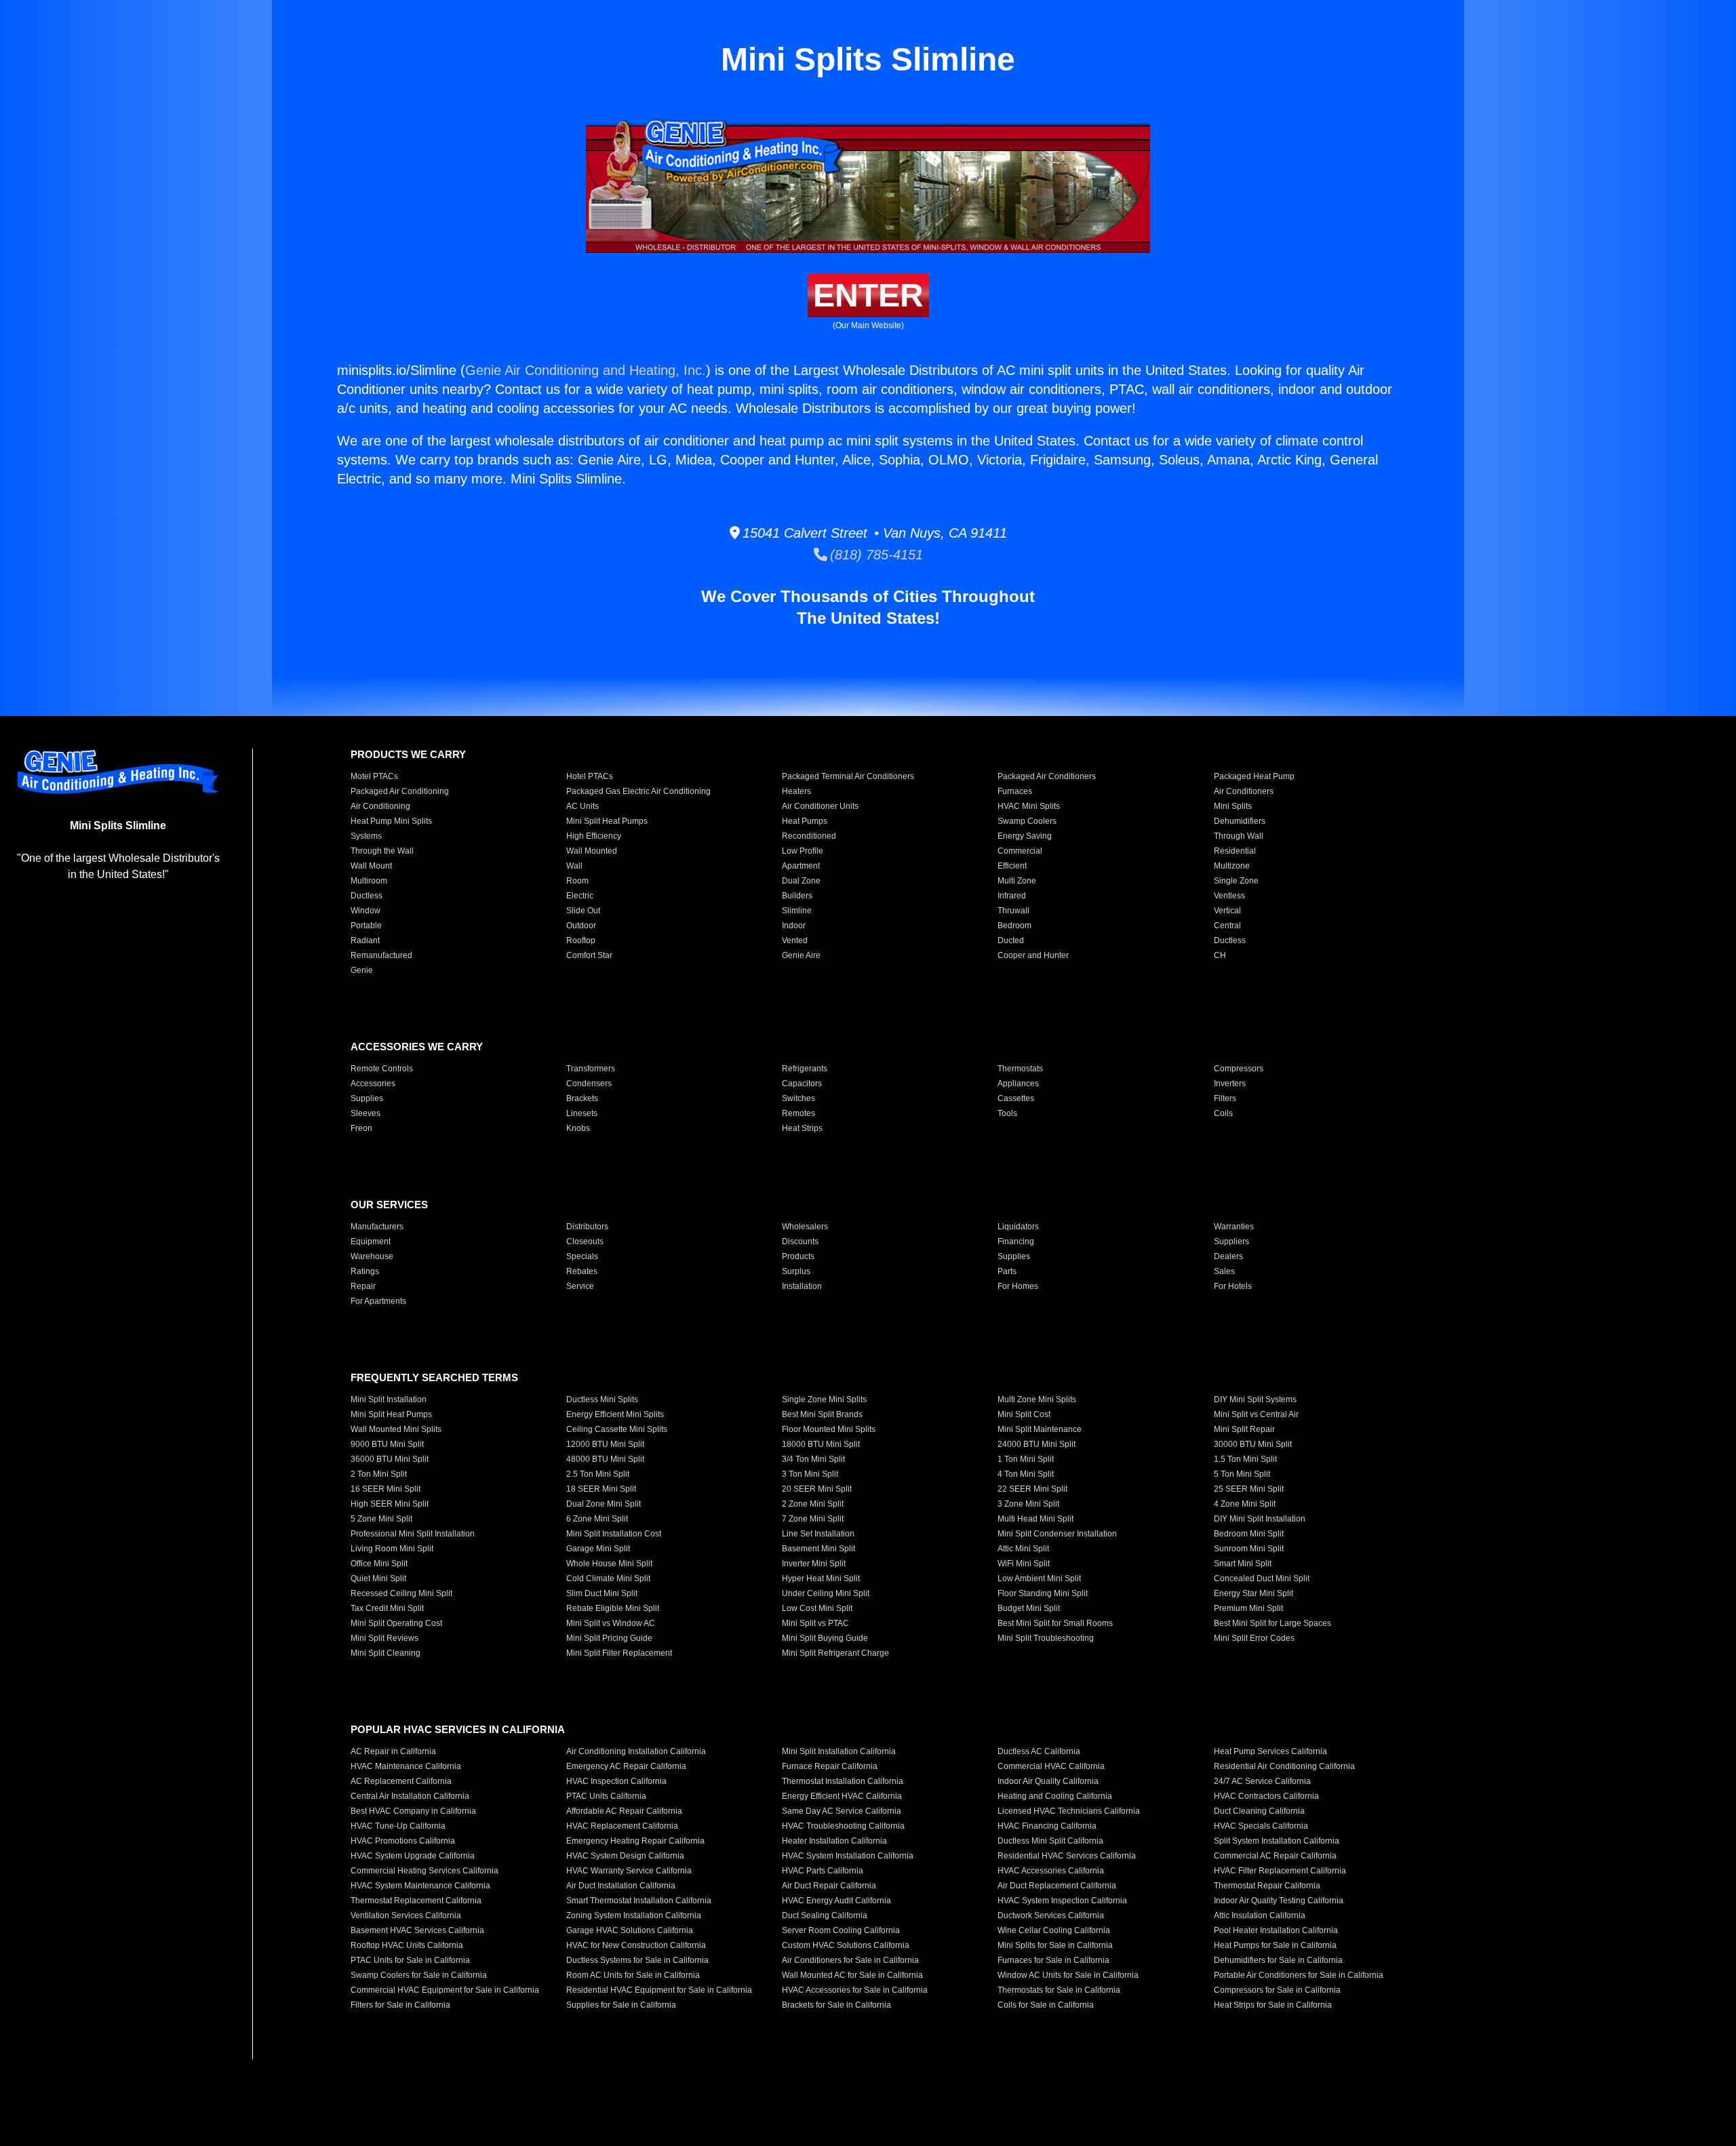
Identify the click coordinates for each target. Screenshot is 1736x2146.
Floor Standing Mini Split (1043, 1593)
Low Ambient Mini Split (1039, 1578)
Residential (1235, 851)
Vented (795, 940)
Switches (798, 1098)
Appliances (1018, 1084)
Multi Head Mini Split (1035, 1519)
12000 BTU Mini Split (605, 1444)
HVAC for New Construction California (636, 1945)
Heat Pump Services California (1270, 1751)
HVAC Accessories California (1051, 1871)
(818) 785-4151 (875, 555)
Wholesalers (805, 1227)
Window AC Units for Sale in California (1068, 1975)
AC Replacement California (401, 1781)
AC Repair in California (393, 1751)
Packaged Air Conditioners (1047, 776)
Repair (363, 1286)
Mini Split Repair (1244, 1429)
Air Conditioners (1244, 791)
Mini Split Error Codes (1254, 1638)
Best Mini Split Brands (822, 1414)
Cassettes (1016, 1098)
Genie (362, 970)
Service (580, 1286)
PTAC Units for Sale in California (410, 1960)
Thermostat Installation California (843, 1781)
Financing (1016, 1241)
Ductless (367, 896)
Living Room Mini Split (392, 1549)
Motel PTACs (374, 776)
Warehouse (372, 1256)
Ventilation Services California (406, 1915)
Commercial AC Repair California (1275, 1856)
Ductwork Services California (1051, 1915)
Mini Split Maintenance (1040, 1429)
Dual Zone (801, 881)
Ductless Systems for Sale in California (637, 1960)
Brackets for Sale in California (836, 2005)
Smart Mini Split (1243, 1564)
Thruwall (1013, 911)
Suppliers (1231, 1241)
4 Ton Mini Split (1026, 1474)
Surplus (796, 1271)
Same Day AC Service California (842, 1811)
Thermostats (1020, 1069)
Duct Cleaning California (1259, 1811)
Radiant (365, 940)
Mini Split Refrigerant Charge (835, 1653)
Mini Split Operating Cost (396, 1623)
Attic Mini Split (1023, 1549)
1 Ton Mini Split (1026, 1459)
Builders (797, 896)
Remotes (798, 1113)
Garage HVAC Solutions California (630, 1930)
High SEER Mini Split (390, 1504)
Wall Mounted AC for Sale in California (852, 1975)
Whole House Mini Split (609, 1564)
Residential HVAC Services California (1067, 1856)
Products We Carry (408, 754)
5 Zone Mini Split (381, 1519)
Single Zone (1236, 881)
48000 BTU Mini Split (605, 1459)
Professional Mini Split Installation (413, 1534)
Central (1227, 926)
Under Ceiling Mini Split (826, 1593)
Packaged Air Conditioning (400, 791)
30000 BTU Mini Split (1253, 1444)
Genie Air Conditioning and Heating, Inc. (586, 370)
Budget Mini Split (1029, 1608)
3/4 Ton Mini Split (813, 1459)
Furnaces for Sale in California (1053, 1960)
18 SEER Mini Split (601, 1489)
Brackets (582, 1098)
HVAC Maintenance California (406, 1766)
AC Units (583, 806)
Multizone (1232, 866)
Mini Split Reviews (384, 1638)
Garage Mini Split (598, 1549)
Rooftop (581, 940)
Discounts (800, 1241)
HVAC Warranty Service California (629, 1871)
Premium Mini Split (1248, 1608)
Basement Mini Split (818, 1549)
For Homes (1018, 1286)
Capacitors (802, 1084)
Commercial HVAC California (1051, 1766)
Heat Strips (802, 1128)
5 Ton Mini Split (1242, 1474)
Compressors (1239, 1069)
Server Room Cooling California (841, 1930)
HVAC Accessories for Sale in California (855, 1990)
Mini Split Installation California (839, 1751)
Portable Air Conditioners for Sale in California (1299, 1975)
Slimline (797, 911)
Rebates (582, 1271)
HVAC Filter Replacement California (1280, 1871)
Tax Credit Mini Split (387, 1608)
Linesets (582, 1113)
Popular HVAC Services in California (458, 1729)
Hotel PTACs (590, 776)
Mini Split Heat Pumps (607, 821)
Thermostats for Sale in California (1059, 1990)
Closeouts (585, 1241)
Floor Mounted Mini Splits (829, 1429)
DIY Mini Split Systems (1255, 1399)
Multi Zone (1017, 881)
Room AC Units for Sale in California (633, 1975)
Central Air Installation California (410, 1796)
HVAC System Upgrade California (413, 1856)
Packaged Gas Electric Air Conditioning (638, 791)
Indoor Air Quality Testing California (1279, 1901)
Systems (366, 836)
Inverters (1230, 1084)
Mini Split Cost (1024, 1414)
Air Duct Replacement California (1057, 1886)
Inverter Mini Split (814, 1564)
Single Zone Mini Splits (824, 1399)
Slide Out (583, 911)
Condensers (589, 1084)
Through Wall (1239, 836)
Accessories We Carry (417, 1047)
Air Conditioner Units (820, 806)
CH (1220, 955)
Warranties (1234, 1227)
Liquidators (1018, 1227)
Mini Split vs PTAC (815, 1623)
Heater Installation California (834, 1841)
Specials (582, 1256)
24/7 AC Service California (1262, 1781)
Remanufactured (381, 955)
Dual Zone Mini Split (604, 1504)
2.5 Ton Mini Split (598, 1474)
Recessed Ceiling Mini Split (401, 1593)
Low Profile (803, 851)
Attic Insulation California (1260, 1915)
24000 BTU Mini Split (1037, 1444)
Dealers (1228, 1256)
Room (577, 881)
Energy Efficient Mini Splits (615, 1414)
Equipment (371, 1241)
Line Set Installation (818, 1534)
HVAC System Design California (625, 1856)
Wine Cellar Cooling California (1054, 1930)
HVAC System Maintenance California (420, 1886)
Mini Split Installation (389, 1399)
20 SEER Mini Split (817, 1489)
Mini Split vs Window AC (611, 1623)
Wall (574, 866)
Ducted (1011, 940)
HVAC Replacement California (622, 1826)
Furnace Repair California (830, 1766)
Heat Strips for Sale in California (1273, 2005)
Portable (366, 926)
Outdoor (581, 926)
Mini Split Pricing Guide (609, 1638)
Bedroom (1014, 926)
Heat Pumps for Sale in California (1275, 1945)
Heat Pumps (805, 821)
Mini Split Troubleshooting (1046, 1638)
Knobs (578, 1128)
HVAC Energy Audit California (836, 1901)
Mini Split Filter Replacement (619, 1653)
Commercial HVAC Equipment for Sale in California (445, 1990)
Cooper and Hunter (1033, 955)
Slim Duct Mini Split (602, 1593)
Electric (580, 896)
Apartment (801, 866)
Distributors (587, 1227)
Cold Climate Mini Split (608, 1578)
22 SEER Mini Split (1032, 1489)
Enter (868, 295)
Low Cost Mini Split (817, 1608)
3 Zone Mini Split (1028, 1504)
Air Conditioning (380, 806)
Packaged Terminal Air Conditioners (848, 776)
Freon (361, 1128)
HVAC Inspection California (616, 1781)
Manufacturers (377, 1227)
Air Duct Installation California (621, 1886)
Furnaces (1015, 791)
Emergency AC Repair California (626, 1766)
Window (366, 911)
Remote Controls (382, 1069)
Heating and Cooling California (1055, 1796)
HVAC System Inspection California (1062, 1901)
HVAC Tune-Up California (398, 1826)
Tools (1007, 1113)
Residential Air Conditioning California (1284, 1766)
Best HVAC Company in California (413, 1811)
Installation (802, 1286)
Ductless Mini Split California (1050, 1841)
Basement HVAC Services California (417, 1930)
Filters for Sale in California (400, 2005)
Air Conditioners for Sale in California (850, 1960)
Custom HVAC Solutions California (846, 1945)
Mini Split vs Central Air (1256, 1414)
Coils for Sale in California (1046, 2005)
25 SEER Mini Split (1249, 1489)
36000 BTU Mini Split (390, 1459)
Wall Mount (371, 866)
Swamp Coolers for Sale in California (419, 1975)
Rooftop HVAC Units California (407, 1945)
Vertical (1227, 911)
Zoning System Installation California (634, 1915)
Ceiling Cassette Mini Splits (617, 1429)
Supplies (367, 1098)
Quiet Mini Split (378, 1578)
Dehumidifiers (1240, 821)
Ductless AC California (1039, 1751)
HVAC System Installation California (848, 1856)
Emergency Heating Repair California (635, 1841)
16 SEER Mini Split (386, 1489)
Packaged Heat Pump (1254, 776)
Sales (1224, 1271)
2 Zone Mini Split (813, 1504)
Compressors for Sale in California (1277, 1990)
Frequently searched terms (434, 1377)
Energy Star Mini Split (1254, 1593)
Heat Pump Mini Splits (391, 821)
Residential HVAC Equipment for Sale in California (659, 1990)
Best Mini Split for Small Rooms (1055, 1623)
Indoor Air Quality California (1048, 1781)
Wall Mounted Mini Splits (396, 1429)
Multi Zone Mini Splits (1037, 1399)
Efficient (1012, 866)
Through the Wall (382, 851)
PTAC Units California (606, 1796)
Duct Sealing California (825, 1915)
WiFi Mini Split (1024, 1564)
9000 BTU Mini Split (387, 1444)
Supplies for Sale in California (621, 2005)
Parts (1007, 1271)
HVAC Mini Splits (1029, 806)
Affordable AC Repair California (624, 1811)
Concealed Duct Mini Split (1262, 1578)
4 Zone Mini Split (1245, 1504)
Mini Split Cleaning (386, 1653)
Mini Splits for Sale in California (1055, 1945)
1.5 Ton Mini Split (1245, 1459)
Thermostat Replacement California (416, 1901)
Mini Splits (1233, 806)
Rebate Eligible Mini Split (613, 1608)
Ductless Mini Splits (602, 1399)
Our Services (389, 1205)
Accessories (373, 1084)
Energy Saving (1025, 836)
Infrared (1012, 896)
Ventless (1229, 896)
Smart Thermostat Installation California (639, 1901)
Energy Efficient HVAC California (842, 1796)
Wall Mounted (592, 851)
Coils (1223, 1113)
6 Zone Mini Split (597, 1519)
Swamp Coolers (1027, 821)
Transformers (591, 1069)
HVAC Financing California (1047, 1826)
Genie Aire (801, 955)
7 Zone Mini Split (813, 1519)
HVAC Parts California (823, 1871)
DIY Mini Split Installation (1260, 1519)
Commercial (1020, 851)
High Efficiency (594, 836)
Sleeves (366, 1113)
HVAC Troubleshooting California (843, 1826)
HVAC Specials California (1261, 1826)
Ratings (365, 1271)
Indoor (794, 926)
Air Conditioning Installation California (636, 1751)
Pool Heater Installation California (1276, 1930)
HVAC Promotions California (403, 1841)
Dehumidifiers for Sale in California (1278, 1960)
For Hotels (1233, 1286)
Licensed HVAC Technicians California (1069, 1811)
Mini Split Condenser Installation (1057, 1534)
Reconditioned (809, 836)
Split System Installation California (1277, 1841)
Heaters (796, 791)
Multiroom (369, 881)
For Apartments (378, 1301)
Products (798, 1256)
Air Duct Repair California (829, 1886)
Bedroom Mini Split (1249, 1534)
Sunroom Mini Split (1249, 1549)
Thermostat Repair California (1267, 1886)
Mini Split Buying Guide (825, 1638)
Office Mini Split (379, 1564)
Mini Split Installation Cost (614, 1534)
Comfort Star (589, 955)
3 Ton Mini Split (810, 1474)
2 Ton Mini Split (379, 1474)
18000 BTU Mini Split (821, 1444)
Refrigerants (805, 1069)
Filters (1225, 1098)
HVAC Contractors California (1266, 1796)
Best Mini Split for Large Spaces (1273, 1623)
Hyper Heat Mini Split (821, 1578)
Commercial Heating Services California (425, 1871)
